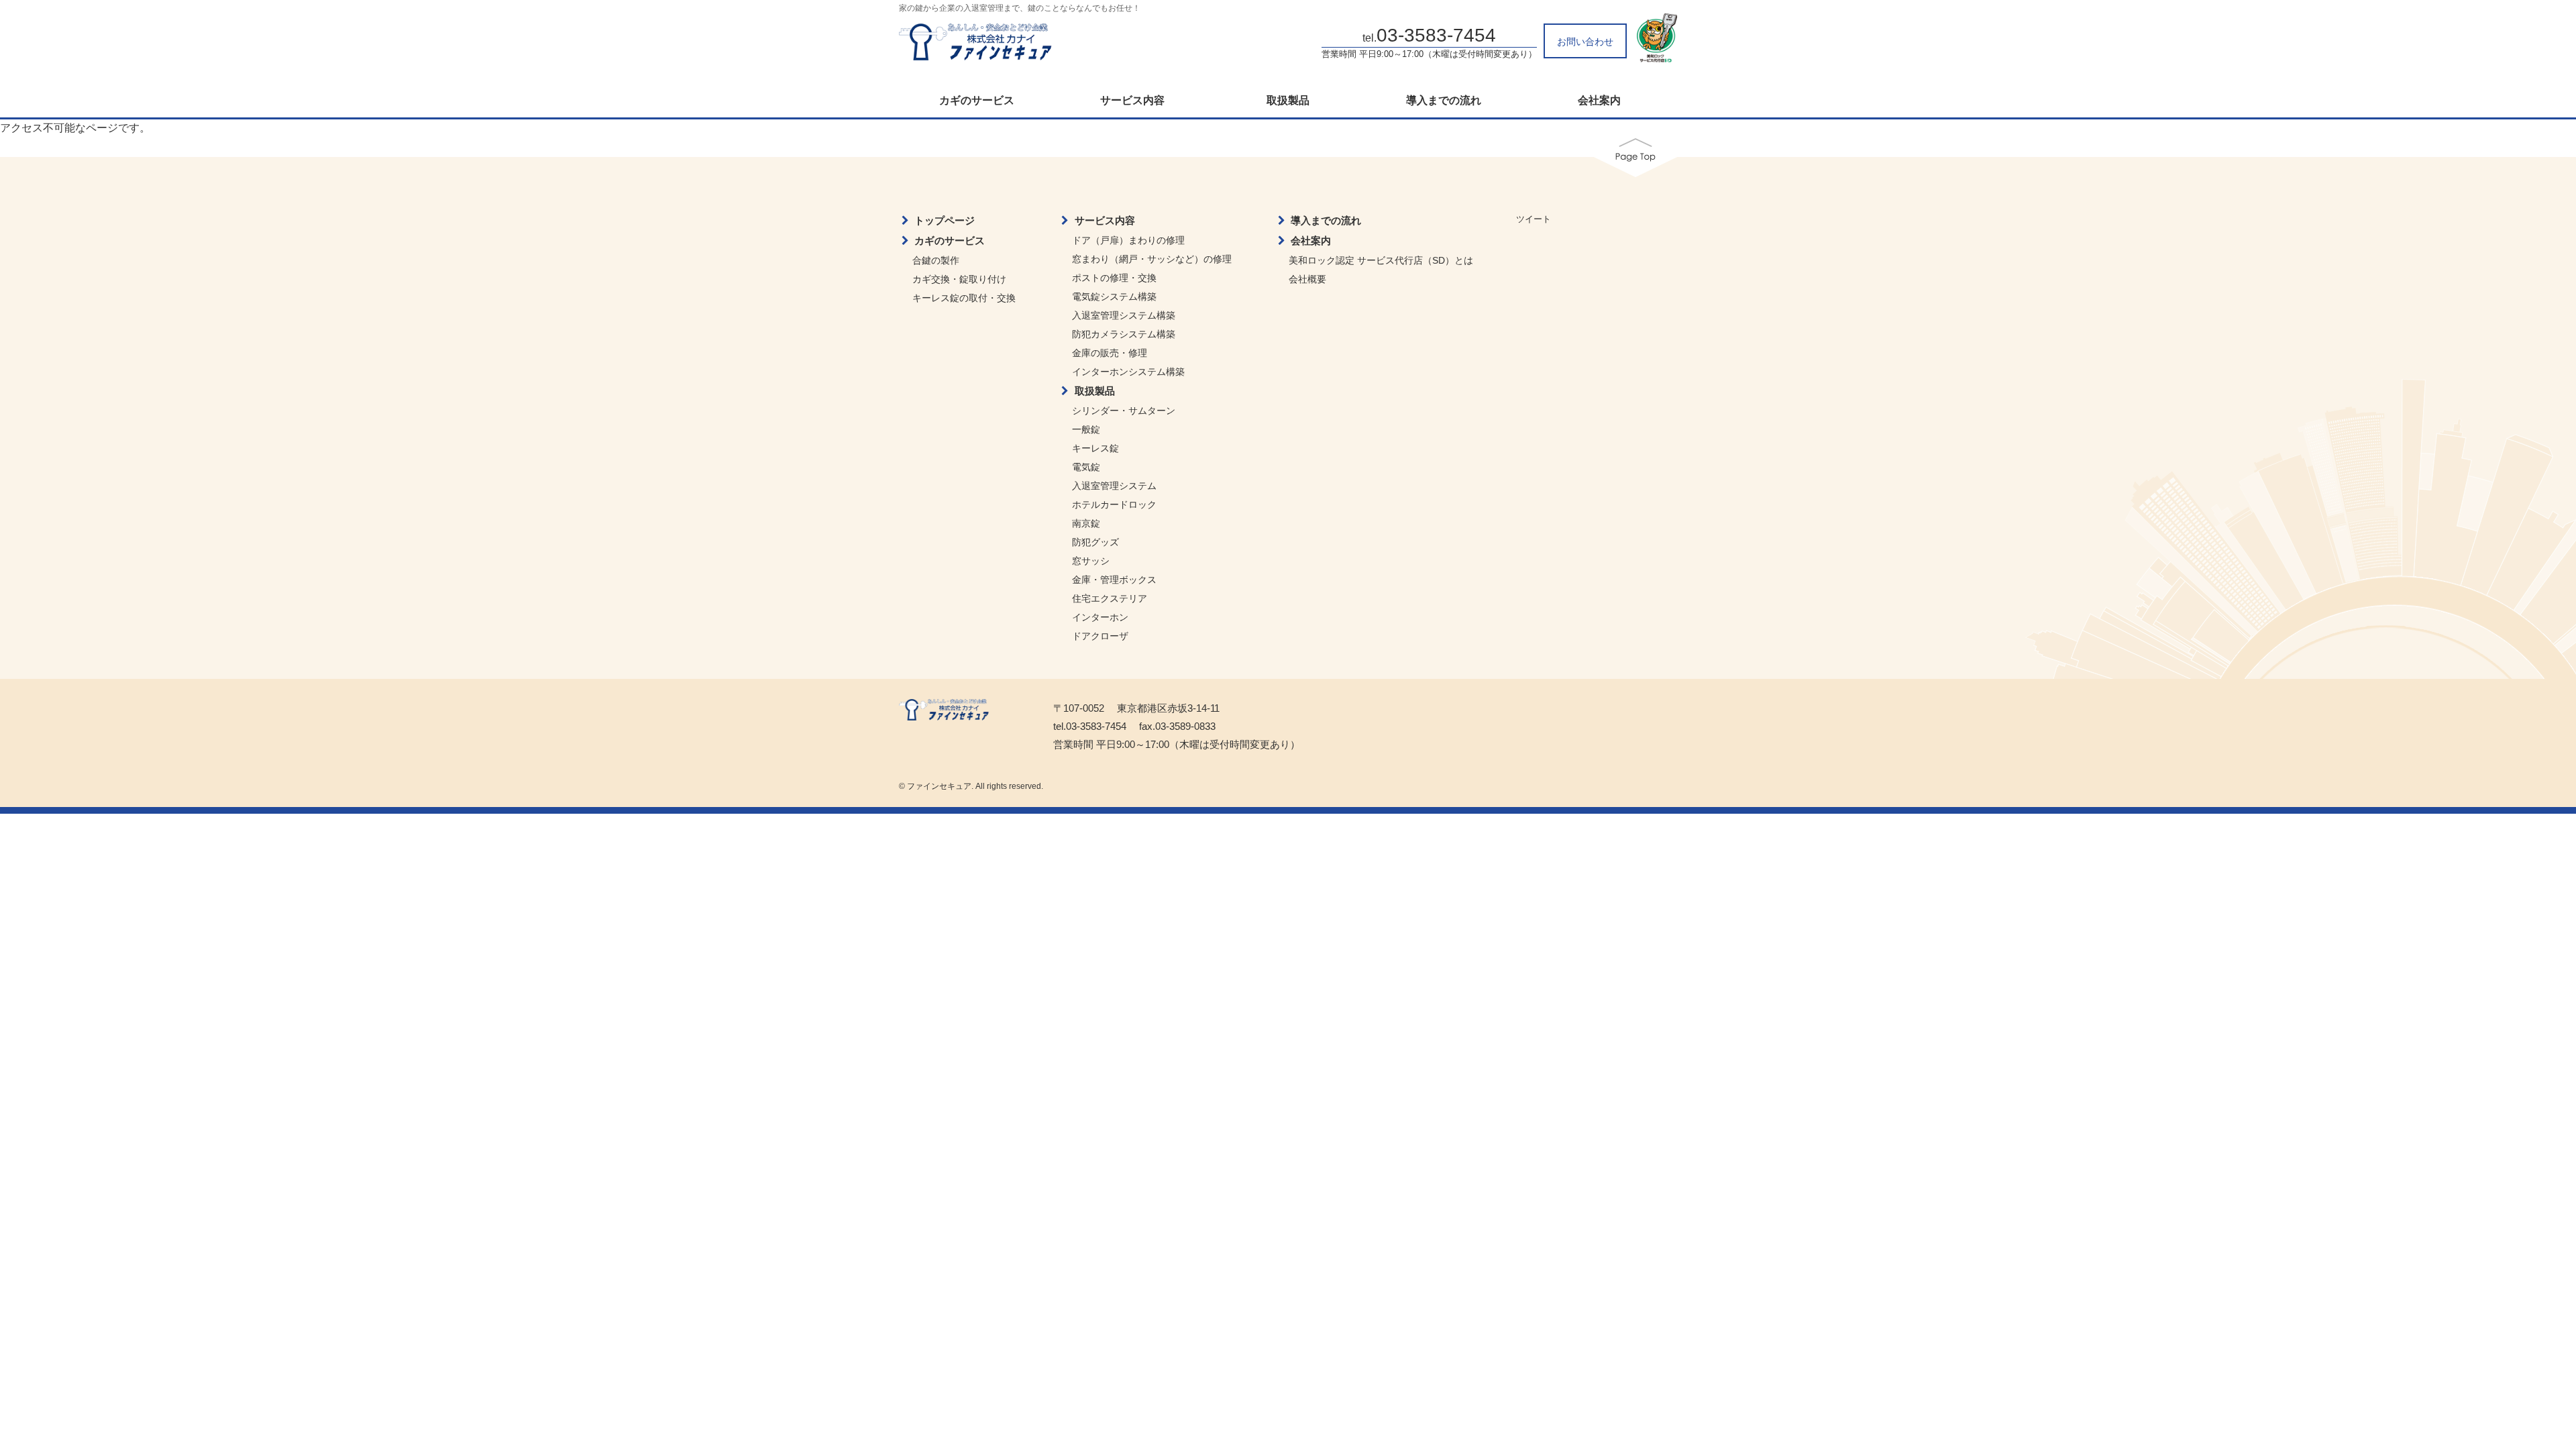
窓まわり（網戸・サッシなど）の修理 (1152, 259)
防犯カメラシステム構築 (1124, 334)
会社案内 (1599, 101)
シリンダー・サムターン (1124, 411)
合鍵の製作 (936, 260)
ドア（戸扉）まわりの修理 (1128, 240)
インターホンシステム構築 (1128, 372)
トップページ (945, 220)
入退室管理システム (1114, 486)
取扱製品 (1288, 101)
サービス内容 (1132, 101)
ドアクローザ (1100, 636)
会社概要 (1307, 279)
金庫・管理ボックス (1114, 580)
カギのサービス (977, 101)
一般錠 (1086, 429)
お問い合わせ (1585, 42)
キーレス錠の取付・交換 (964, 298)
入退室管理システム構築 (1124, 315)
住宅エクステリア (1110, 598)
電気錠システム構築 (1114, 297)
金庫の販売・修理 (1110, 353)
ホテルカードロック (1114, 504)
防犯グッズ (1095, 542)
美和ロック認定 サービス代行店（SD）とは (1381, 260)
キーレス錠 (1095, 448)
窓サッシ (1091, 561)
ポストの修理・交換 (1114, 278)
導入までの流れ (1444, 101)
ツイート (1534, 219)
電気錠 (1086, 467)
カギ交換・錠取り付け (959, 279)
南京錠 (1086, 523)
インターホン (1100, 617)
